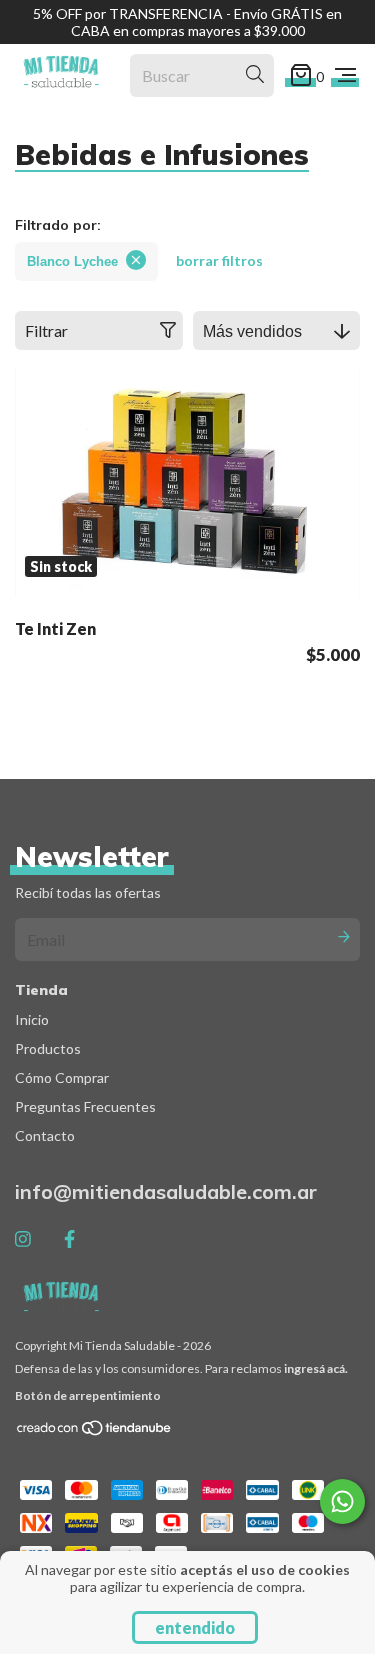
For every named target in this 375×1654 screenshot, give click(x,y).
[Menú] (345, 75)
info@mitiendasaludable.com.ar (166, 1191)
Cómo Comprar (62, 1077)
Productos (48, 1048)
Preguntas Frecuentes (85, 1106)
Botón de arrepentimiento (88, 1395)
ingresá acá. (316, 1368)
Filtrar (46, 330)
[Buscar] (255, 75)
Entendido (195, 1627)
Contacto (45, 1135)
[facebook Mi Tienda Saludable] (69, 1239)
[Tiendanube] (95, 1432)
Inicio (32, 1019)
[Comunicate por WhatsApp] (342, 1501)
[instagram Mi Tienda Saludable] (23, 1239)
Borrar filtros (219, 260)
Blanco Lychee (72, 261)
